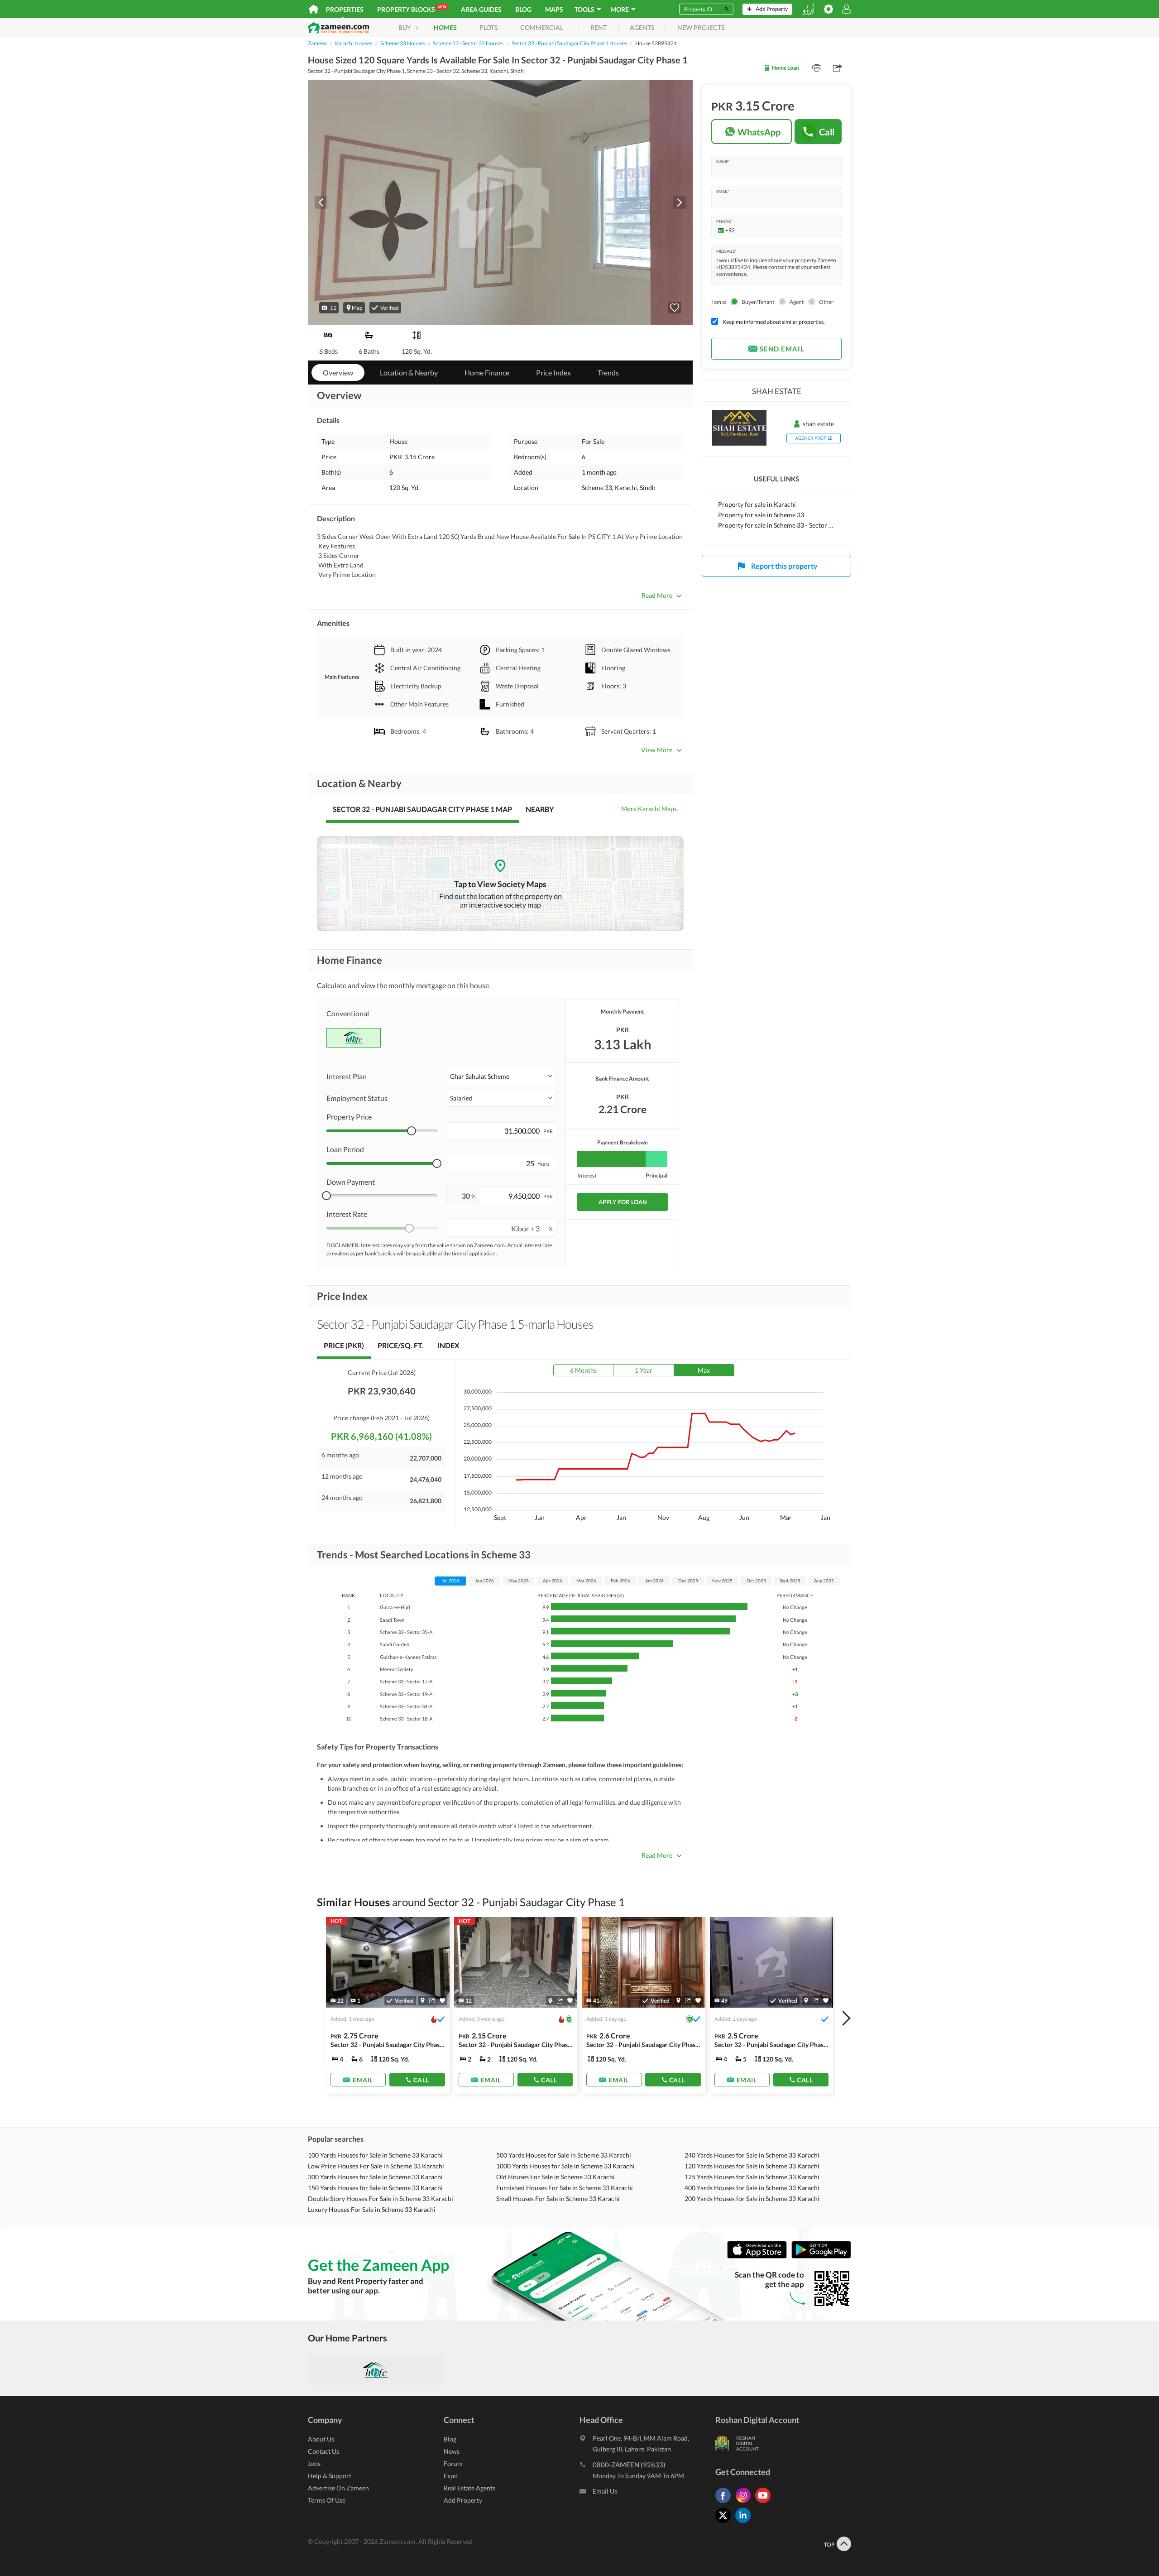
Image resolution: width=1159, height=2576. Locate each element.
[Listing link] (516, 2005)
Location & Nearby (409, 372)
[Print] (817, 68)
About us (321, 2439)
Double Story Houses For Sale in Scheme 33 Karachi (381, 2199)
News (452, 2451)
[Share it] (432, 2000)
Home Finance (487, 372)
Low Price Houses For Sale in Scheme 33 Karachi (376, 2166)
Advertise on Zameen (338, 2488)
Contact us (323, 2451)
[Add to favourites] (675, 308)
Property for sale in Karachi (757, 504)
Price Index (553, 372)
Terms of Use (327, 2500)
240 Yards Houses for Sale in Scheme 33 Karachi (752, 2155)
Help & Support (330, 2476)
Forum (453, 2463)
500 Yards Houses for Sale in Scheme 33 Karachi (564, 2155)
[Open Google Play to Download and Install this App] (821, 2256)
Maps (554, 9)
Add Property (463, 2500)
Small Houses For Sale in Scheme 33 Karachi (558, 2199)
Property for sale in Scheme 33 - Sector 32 (776, 525)
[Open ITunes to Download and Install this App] (759, 2256)
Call (827, 132)
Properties (345, 9)
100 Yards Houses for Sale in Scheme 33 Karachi (375, 2155)
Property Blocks (412, 9)
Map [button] (357, 308)
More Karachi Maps (649, 809)
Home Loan (785, 68)
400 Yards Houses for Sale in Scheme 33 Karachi (752, 2188)
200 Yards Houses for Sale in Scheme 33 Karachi (752, 2199)
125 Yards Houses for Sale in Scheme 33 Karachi (752, 2177)
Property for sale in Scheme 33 (761, 515)
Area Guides (481, 9)
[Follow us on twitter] (725, 2523)
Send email (782, 349)
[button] (329, 308)
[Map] (423, 2000)
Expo (451, 2476)
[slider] (412, 1131)
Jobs (314, 2463)
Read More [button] (657, 595)
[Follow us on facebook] (725, 2503)
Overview (338, 372)
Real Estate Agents (469, 2488)
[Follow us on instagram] (745, 2503)
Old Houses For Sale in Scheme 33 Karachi (556, 2177)
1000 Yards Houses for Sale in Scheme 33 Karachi (565, 2166)
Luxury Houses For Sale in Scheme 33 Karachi (372, 2209)
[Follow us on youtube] (765, 2503)
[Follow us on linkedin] (745, 2523)
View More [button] (657, 750)
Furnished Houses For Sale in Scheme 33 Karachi (565, 2188)
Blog (523, 9)
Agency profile (814, 438)
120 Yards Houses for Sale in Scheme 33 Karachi (752, 2166)
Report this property (784, 566)
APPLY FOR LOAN (623, 1202)
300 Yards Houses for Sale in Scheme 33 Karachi (375, 2177)
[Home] (314, 9)
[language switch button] (808, 9)
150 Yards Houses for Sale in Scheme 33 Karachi (375, 2188)
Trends (608, 372)
